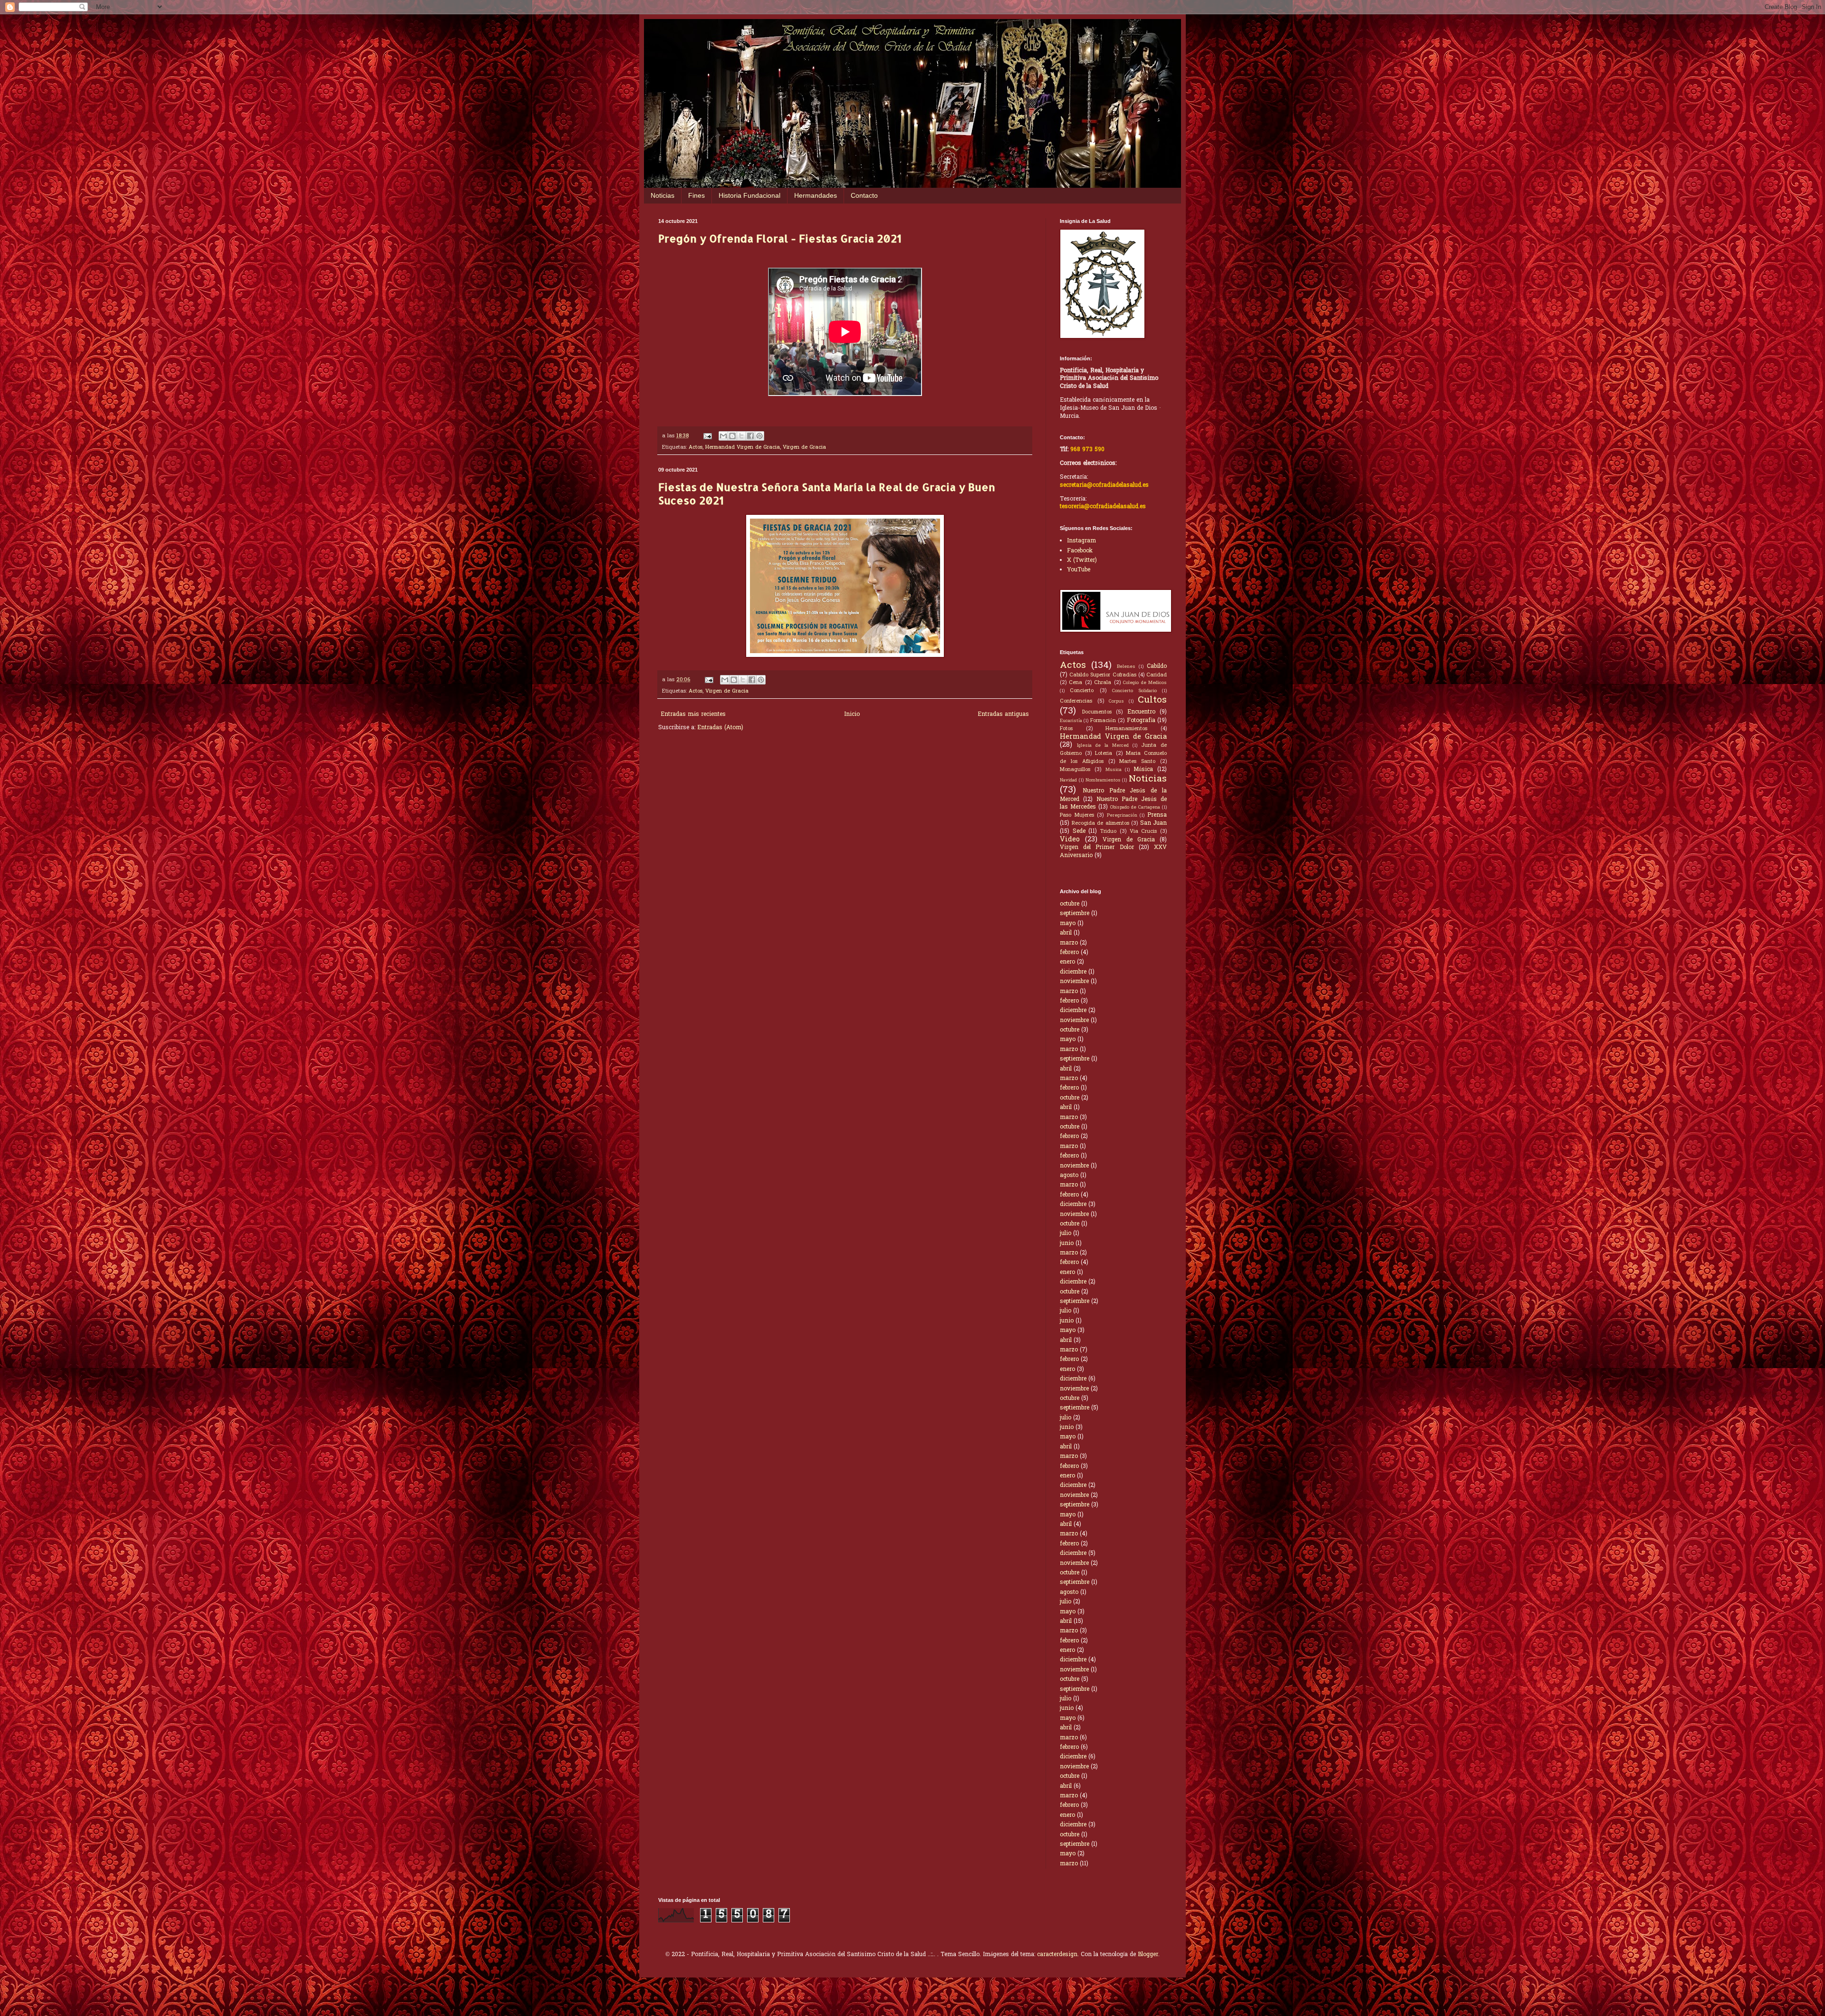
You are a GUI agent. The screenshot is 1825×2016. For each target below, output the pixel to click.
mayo (1068, 924)
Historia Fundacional (749, 195)
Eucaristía (1071, 721)
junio (1067, 1244)
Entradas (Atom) (720, 728)
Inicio (852, 714)
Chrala (1103, 683)
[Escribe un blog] (732, 436)
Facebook (1080, 551)
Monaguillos (1075, 770)
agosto (1069, 1176)
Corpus (1116, 702)
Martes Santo (1137, 762)
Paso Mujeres (1077, 815)
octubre (1070, 904)
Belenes (1126, 667)
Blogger (1148, 1955)
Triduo (1108, 831)
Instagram (1081, 541)
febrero (1069, 953)
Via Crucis (1143, 831)
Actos (696, 447)
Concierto (1082, 691)
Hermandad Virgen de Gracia (743, 447)
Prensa (1157, 815)
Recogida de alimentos (1100, 823)
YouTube (1079, 570)
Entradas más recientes (693, 714)
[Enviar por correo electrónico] (723, 436)
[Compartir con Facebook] (750, 436)
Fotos (1066, 729)
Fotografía (1141, 721)
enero (1067, 962)
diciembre (1073, 972)
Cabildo (1157, 666)
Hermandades (816, 195)
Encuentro (1141, 712)
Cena (1076, 683)
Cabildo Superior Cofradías (1103, 675)
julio (1066, 1234)
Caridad (1157, 675)
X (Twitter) (1082, 560)
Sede (1079, 831)
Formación (1103, 721)
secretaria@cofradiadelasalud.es (1104, 485)
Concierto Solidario (1134, 691)
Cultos (1152, 700)
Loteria (1104, 753)
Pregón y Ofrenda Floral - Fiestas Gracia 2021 (780, 238)
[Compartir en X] (741, 436)
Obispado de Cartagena (1135, 808)
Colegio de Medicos (1145, 683)
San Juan (1154, 823)
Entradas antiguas (1003, 714)
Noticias (663, 195)
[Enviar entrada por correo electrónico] (707, 436)
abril (1066, 933)
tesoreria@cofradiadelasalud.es (1103, 507)
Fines (696, 195)
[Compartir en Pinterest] (759, 436)
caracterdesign (1057, 1955)
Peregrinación (1122, 816)
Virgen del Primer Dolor (1097, 848)
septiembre (1075, 914)
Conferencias (1076, 701)
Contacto (864, 195)
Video (1070, 840)
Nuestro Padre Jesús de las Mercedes (1113, 804)
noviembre (1074, 982)
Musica (1114, 770)
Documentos (1097, 712)
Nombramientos (1103, 781)
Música (1143, 770)
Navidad (1068, 781)
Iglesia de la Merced (1103, 746)
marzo (1069, 943)
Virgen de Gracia (804, 447)
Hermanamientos (1126, 729)
